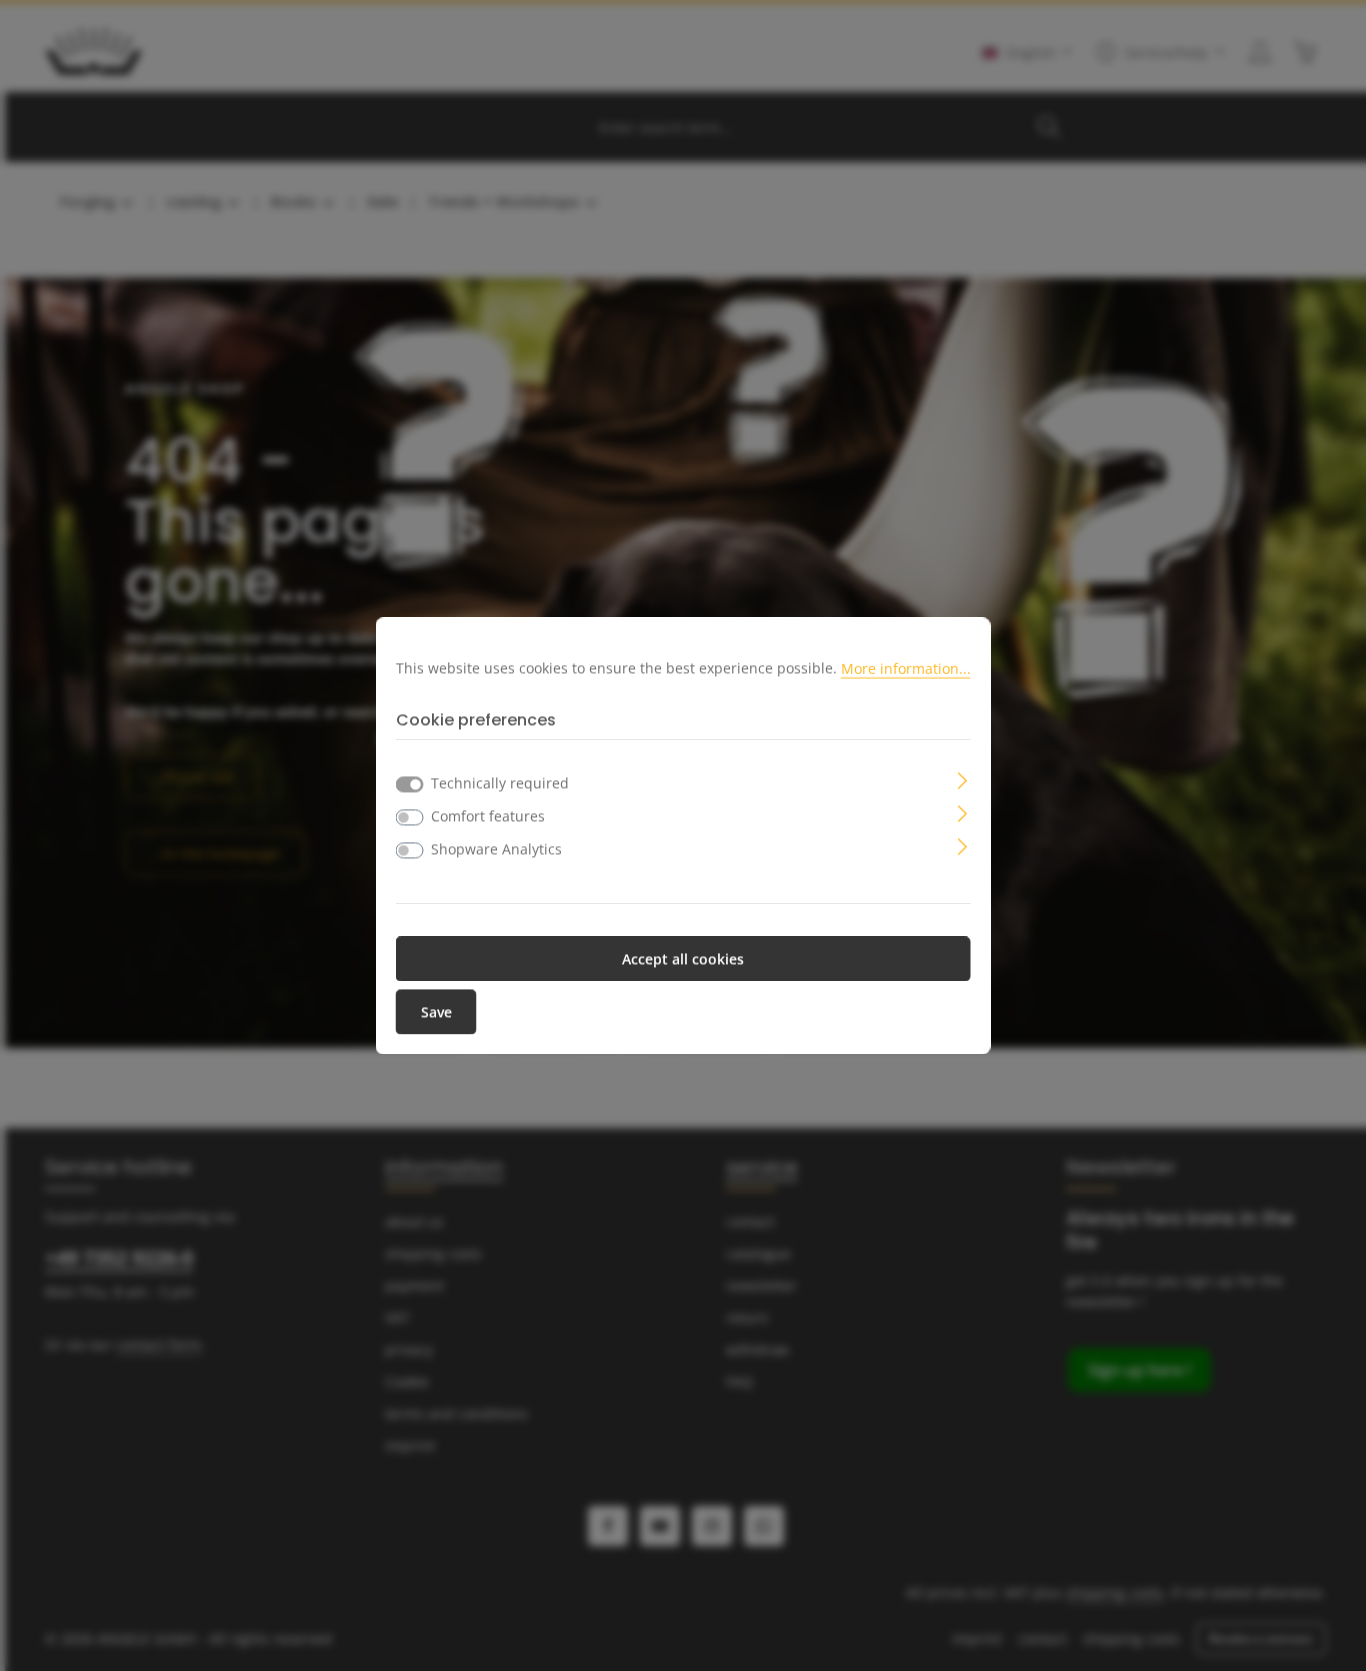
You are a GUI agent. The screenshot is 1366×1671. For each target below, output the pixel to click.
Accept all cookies (683, 958)
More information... (906, 667)
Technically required (500, 782)
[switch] (410, 817)
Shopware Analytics (496, 848)
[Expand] (962, 778)
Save (436, 1011)
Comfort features (488, 815)
